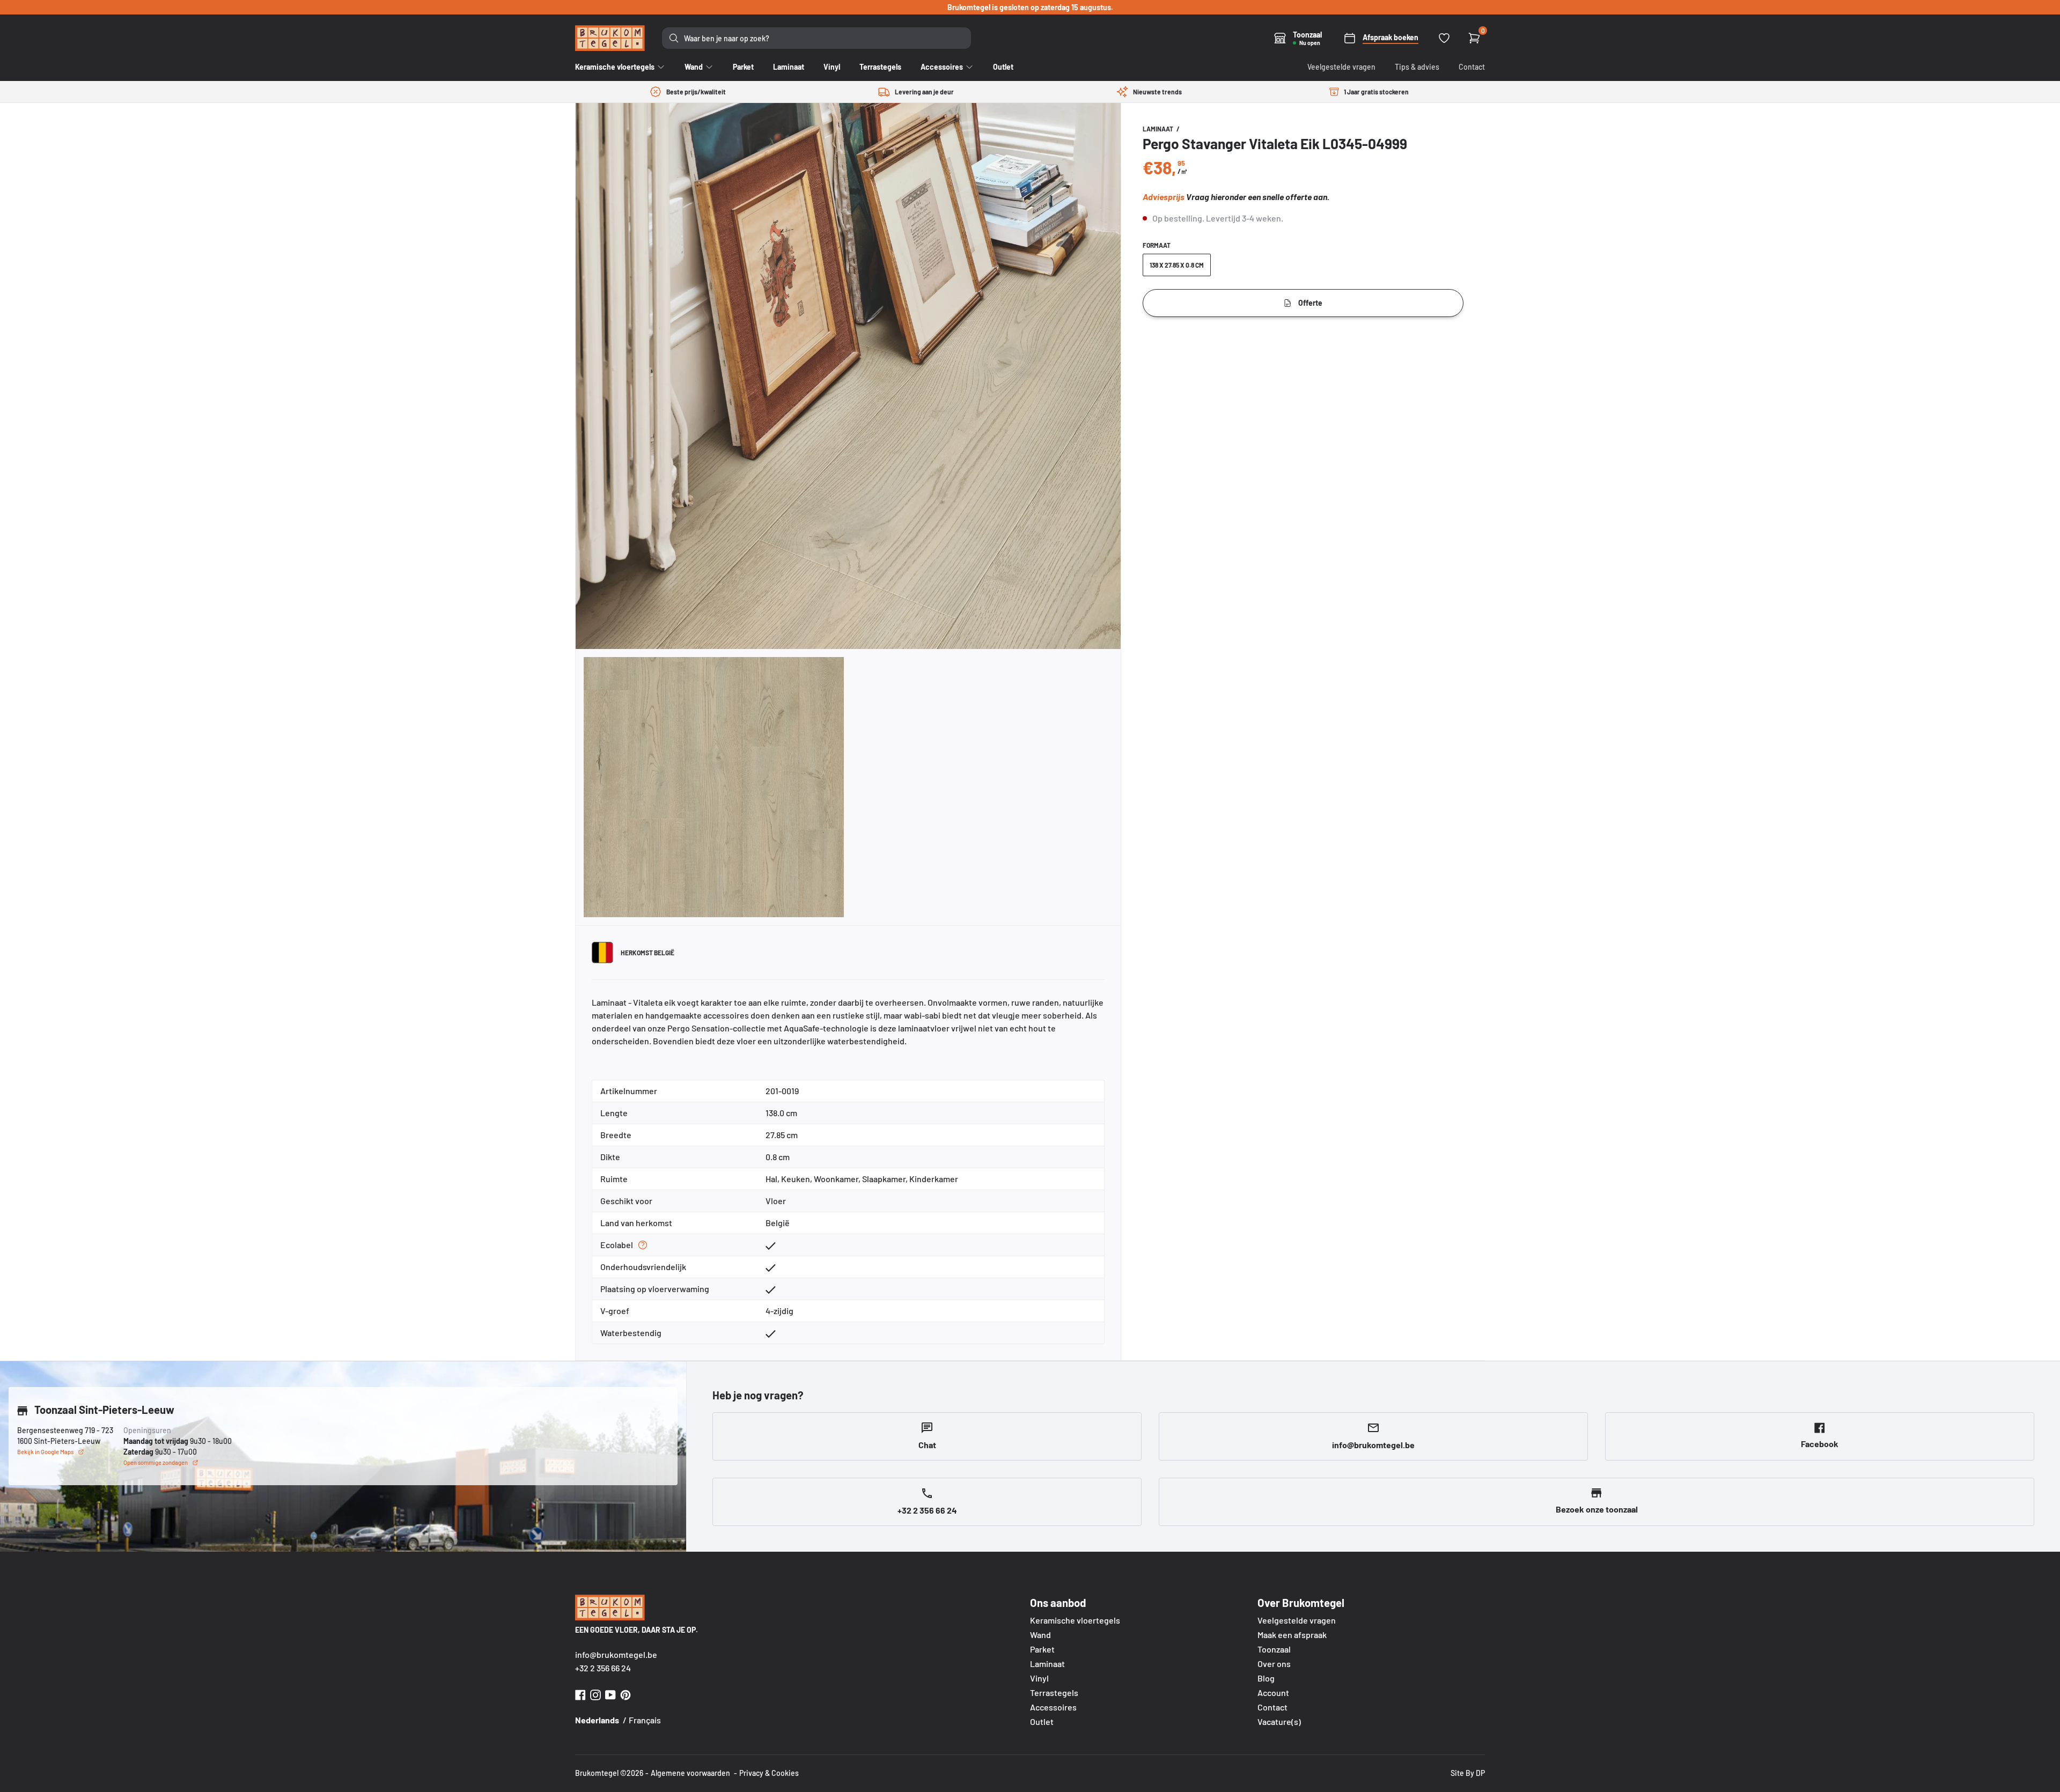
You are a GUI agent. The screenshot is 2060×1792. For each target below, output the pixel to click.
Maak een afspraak (1292, 1635)
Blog (1266, 1678)
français (645, 1720)
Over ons (1274, 1664)
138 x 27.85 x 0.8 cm (1177, 265)
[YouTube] (610, 1694)
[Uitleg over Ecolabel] (643, 1245)
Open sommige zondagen (156, 1462)
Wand (1040, 1635)
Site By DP (1468, 1773)
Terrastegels (1054, 1693)
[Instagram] (595, 1694)
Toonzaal (1274, 1649)
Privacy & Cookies (769, 1773)
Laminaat (1158, 129)
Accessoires (1053, 1707)
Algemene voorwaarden (690, 1773)
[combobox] (816, 38)
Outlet (1042, 1721)
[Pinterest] (626, 1694)
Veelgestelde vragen (1341, 67)
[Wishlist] (1444, 38)
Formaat (1157, 245)
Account (1273, 1693)
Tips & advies (1417, 67)
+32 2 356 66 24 (603, 1668)
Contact (1472, 67)
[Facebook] (580, 1694)
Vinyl (1039, 1678)
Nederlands (597, 1720)
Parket (1042, 1649)
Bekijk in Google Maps (45, 1452)
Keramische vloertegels (1075, 1620)
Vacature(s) (1279, 1721)
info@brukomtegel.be (616, 1654)
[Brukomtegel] (610, 38)
